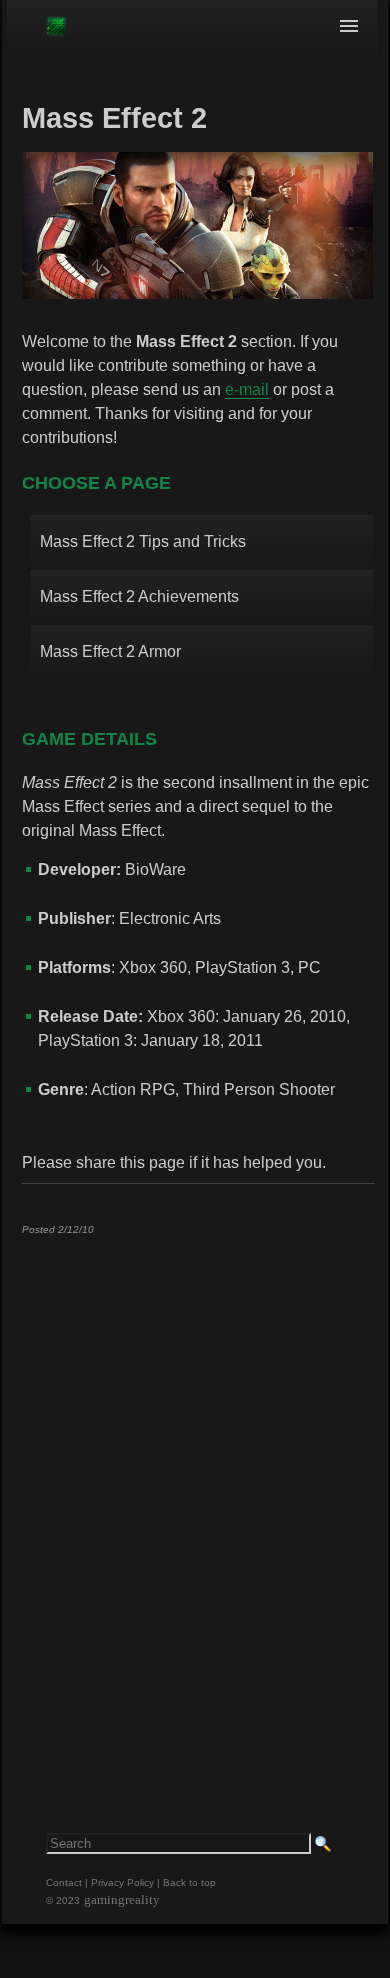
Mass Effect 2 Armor (110, 651)
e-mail (247, 389)
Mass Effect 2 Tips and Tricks (143, 541)
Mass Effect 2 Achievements (139, 596)
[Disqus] (198, 1500)
